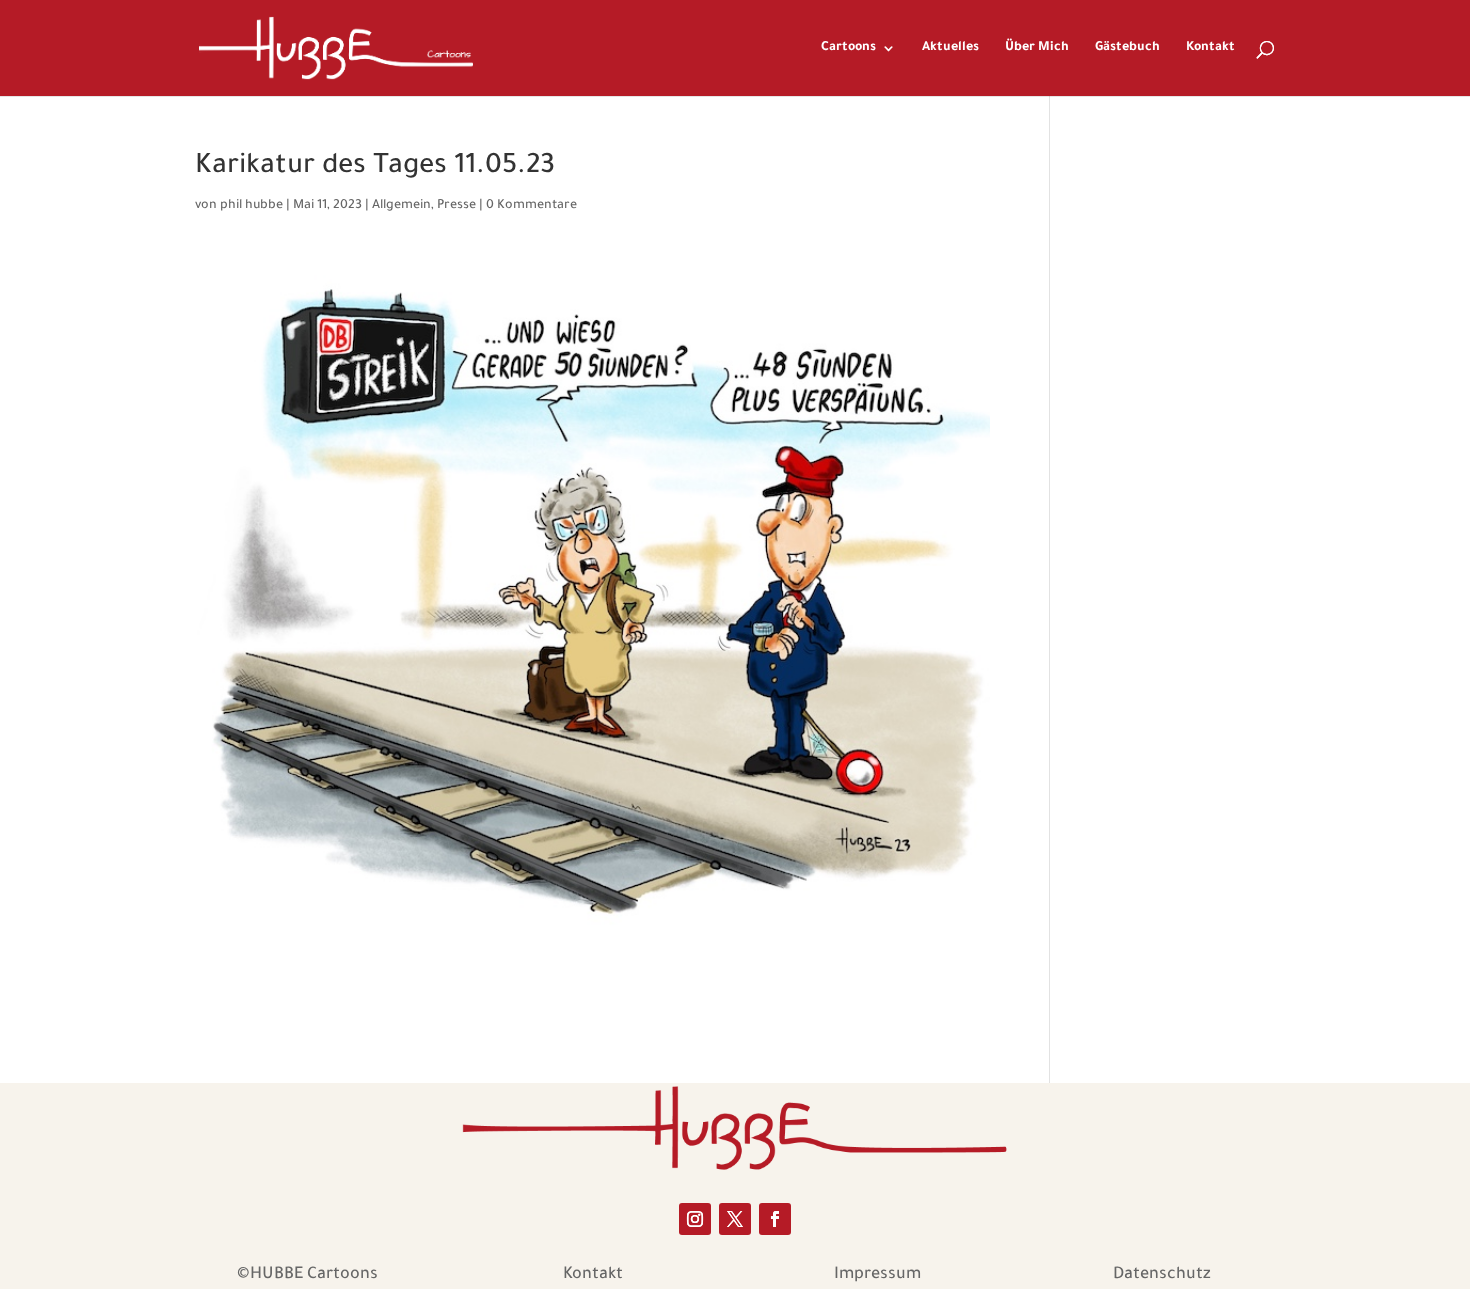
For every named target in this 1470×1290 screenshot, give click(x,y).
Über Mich (1037, 48)
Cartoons (848, 48)
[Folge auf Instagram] (695, 1219)
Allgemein (401, 206)
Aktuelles (950, 48)
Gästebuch (1127, 48)
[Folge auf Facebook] (775, 1219)
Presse (456, 206)
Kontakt (1210, 48)
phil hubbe (251, 206)
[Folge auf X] (735, 1219)
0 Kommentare (531, 206)
